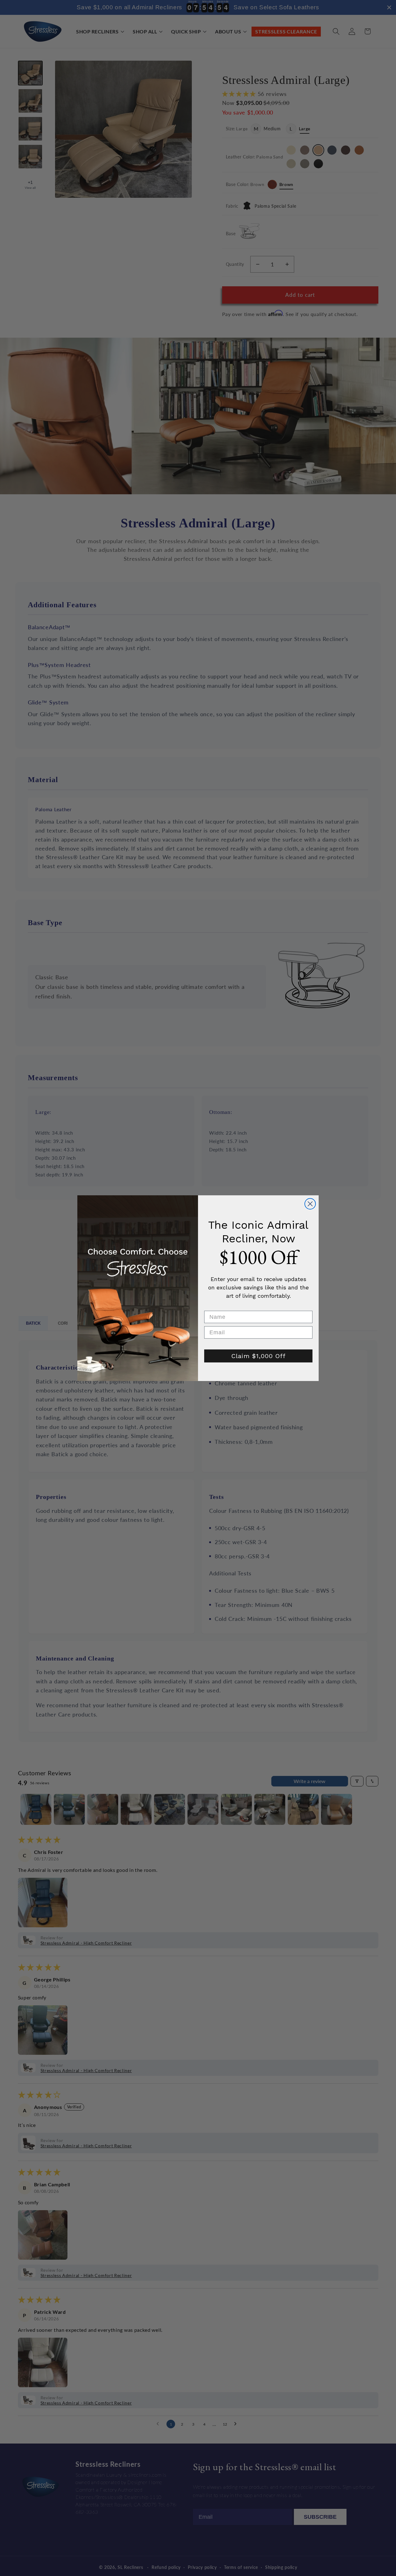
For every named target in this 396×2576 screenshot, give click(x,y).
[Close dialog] (310, 1204)
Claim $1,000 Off (258, 1356)
